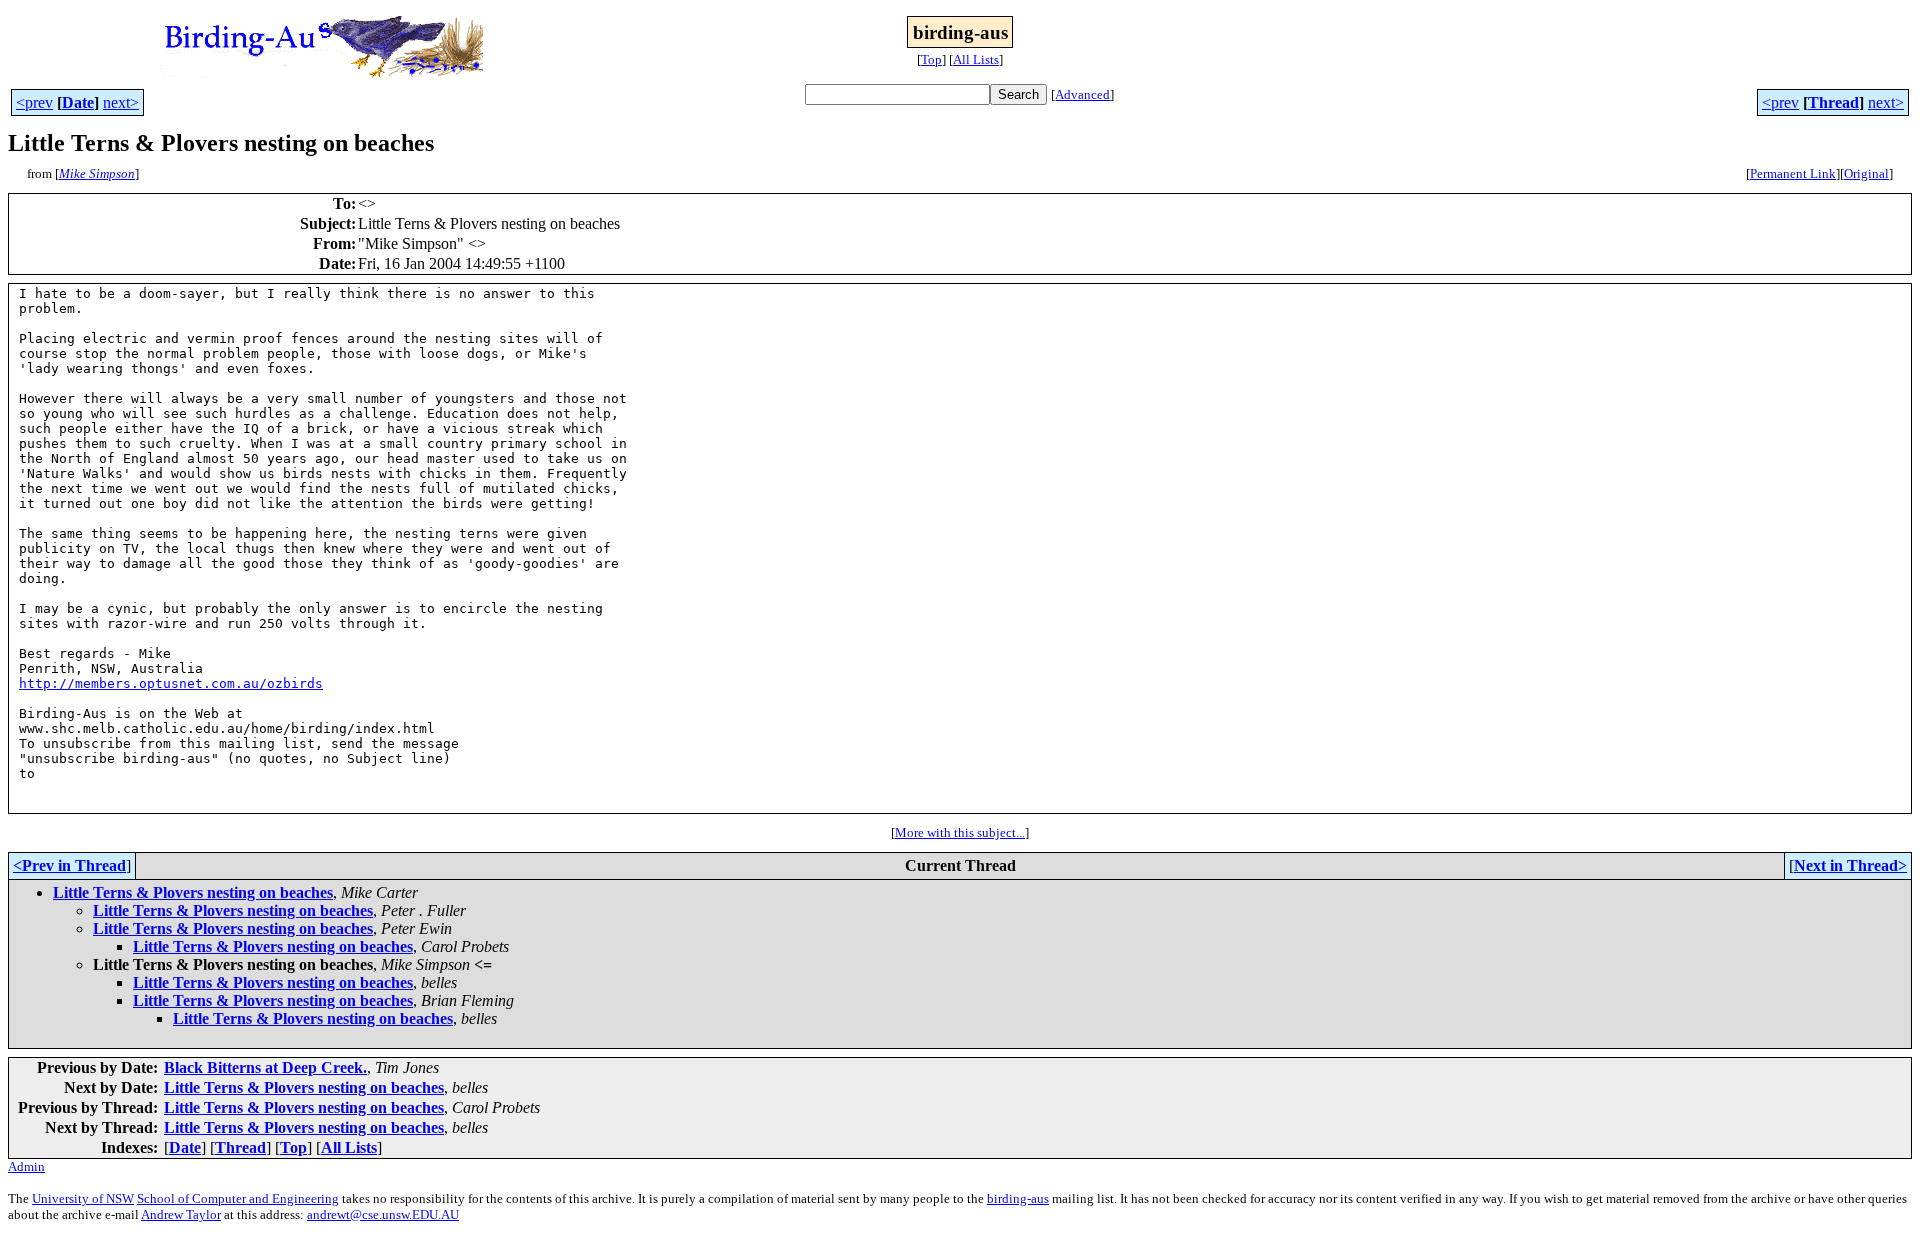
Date (78, 102)
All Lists (976, 59)
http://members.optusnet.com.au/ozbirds (171, 683)
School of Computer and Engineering (238, 1198)
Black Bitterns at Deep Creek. (265, 1067)
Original (1866, 173)
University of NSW (83, 1198)
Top (931, 59)
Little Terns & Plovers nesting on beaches (193, 892)
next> (121, 102)
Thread (1833, 102)
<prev (34, 102)
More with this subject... (960, 832)
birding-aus (1018, 1198)
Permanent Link (1793, 173)
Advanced (1082, 94)
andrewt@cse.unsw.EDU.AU (383, 1214)
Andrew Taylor (181, 1214)
